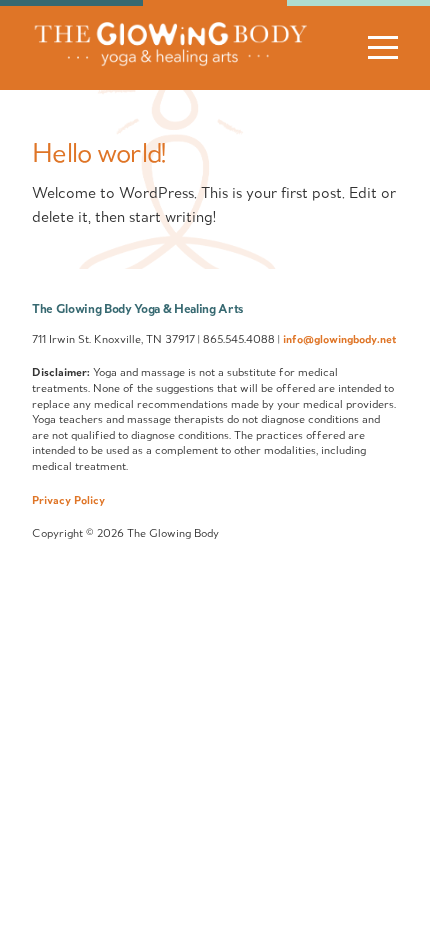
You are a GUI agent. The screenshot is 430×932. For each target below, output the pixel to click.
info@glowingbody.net (340, 339)
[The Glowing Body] (169, 61)
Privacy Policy (68, 500)
